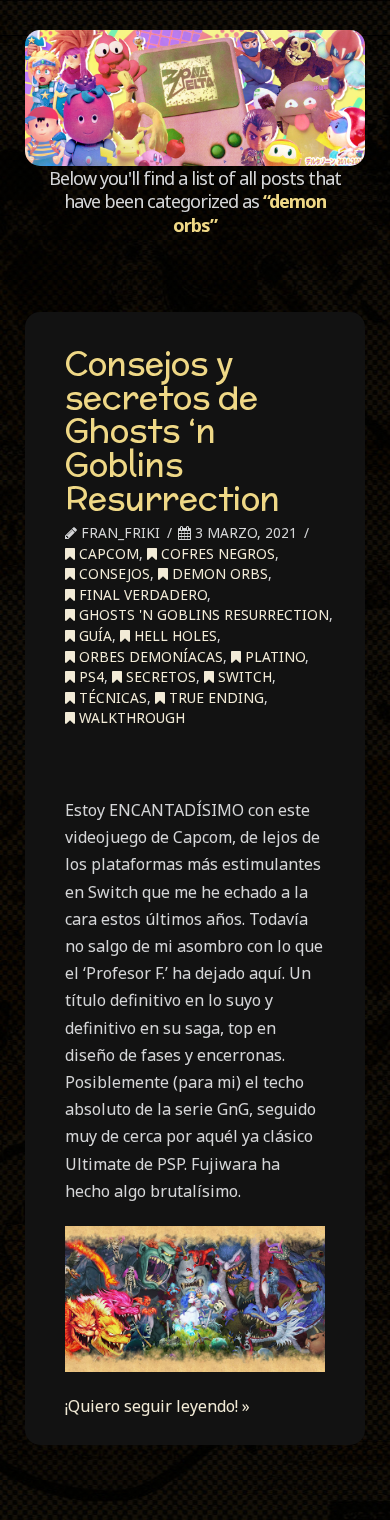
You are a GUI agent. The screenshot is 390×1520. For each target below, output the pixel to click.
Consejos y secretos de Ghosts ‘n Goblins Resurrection (172, 430)
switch (243, 676)
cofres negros (216, 553)
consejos (112, 573)
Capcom (107, 553)
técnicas (111, 697)
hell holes (173, 635)
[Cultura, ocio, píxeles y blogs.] (194, 98)
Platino (273, 656)
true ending (214, 697)
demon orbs (218, 573)
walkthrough (130, 717)
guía (93, 635)
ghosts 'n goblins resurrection (202, 614)
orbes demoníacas (149, 656)
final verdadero (141, 594)
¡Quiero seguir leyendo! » (157, 1406)
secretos (159, 676)
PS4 (89, 676)
